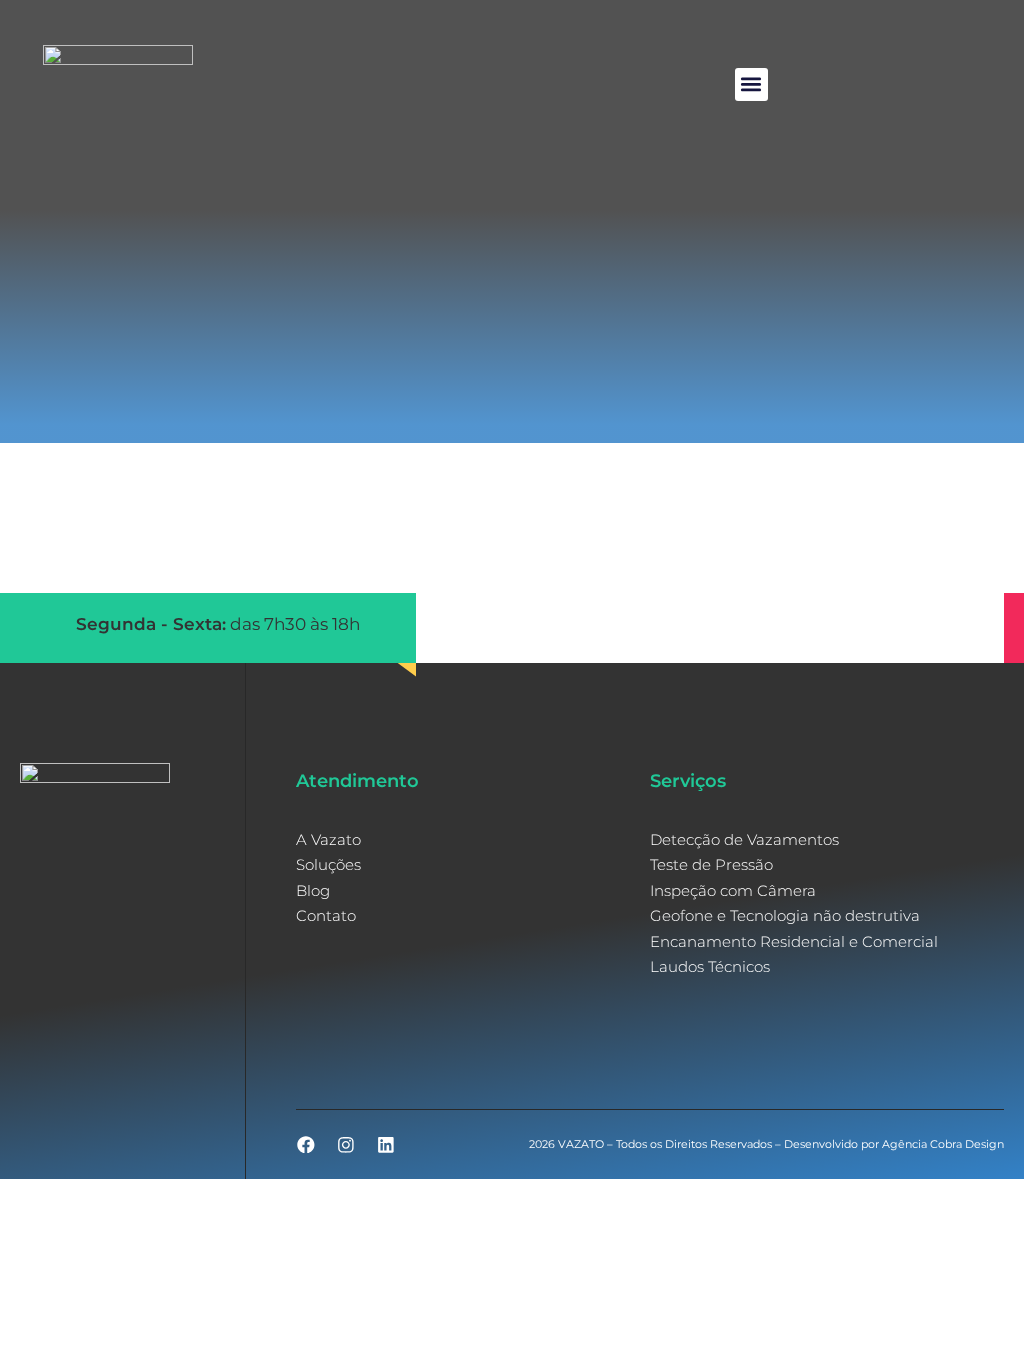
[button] (751, 84)
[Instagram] (346, 1145)
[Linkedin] (386, 1145)
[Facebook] (306, 1145)
